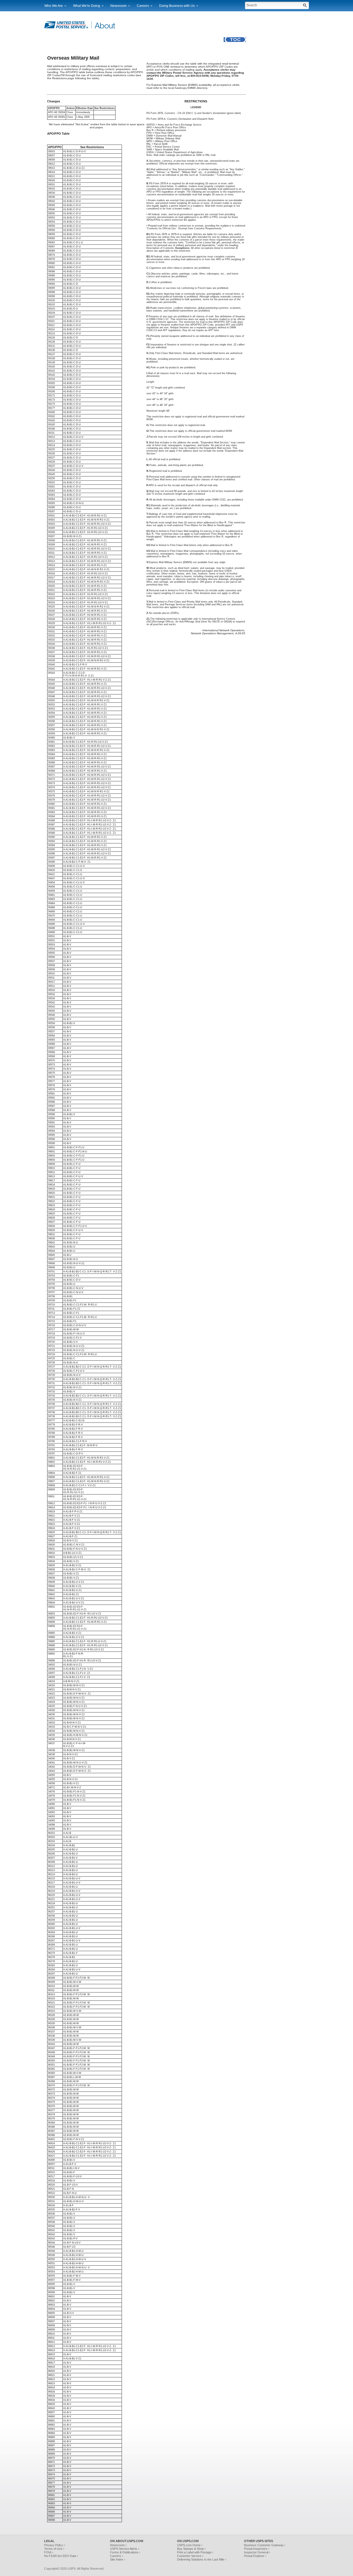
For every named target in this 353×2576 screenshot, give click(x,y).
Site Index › (118, 2559)
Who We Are (54, 6)
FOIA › (49, 2552)
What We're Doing (87, 6)
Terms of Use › (54, 2549)
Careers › (117, 2556)
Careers (143, 6)
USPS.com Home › (190, 2545)
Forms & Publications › (125, 2552)
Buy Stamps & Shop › (191, 2549)
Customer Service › (190, 2556)
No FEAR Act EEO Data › (61, 2556)
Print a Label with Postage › (195, 2552)
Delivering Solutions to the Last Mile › (202, 2559)
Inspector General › (257, 2552)
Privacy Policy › (55, 2545)
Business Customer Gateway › (265, 2545)
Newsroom (118, 6)
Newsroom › (118, 2545)
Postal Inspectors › (257, 2549)
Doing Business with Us (177, 6)
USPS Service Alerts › (125, 2549)
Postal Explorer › (255, 2556)
